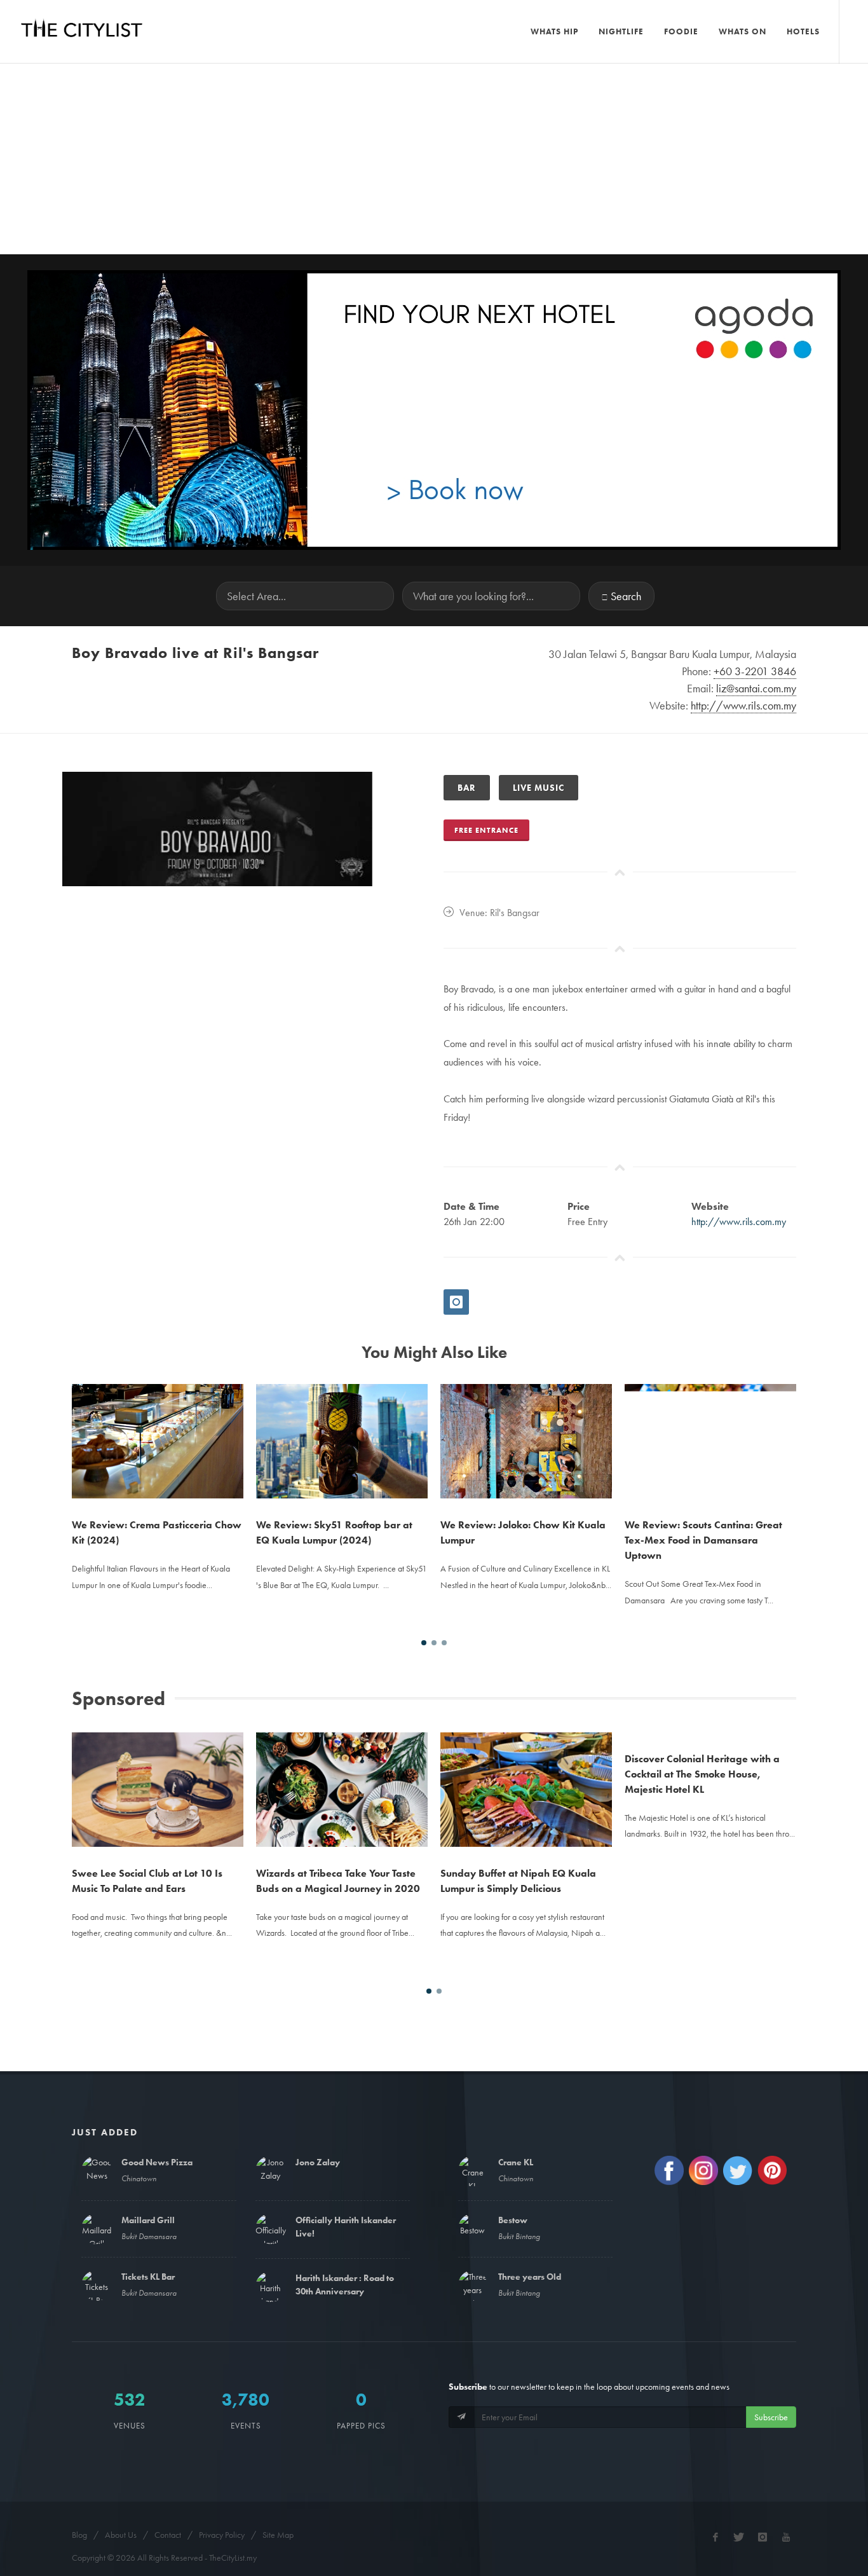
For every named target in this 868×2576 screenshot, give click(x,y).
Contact (168, 2535)
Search (626, 596)
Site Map (278, 2535)
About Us (121, 2535)
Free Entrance (486, 830)
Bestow (513, 2220)
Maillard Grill (148, 2220)
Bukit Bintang (519, 2236)
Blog (79, 2535)
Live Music (539, 788)
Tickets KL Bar (148, 2277)
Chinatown (139, 2178)
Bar (467, 788)
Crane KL (516, 2162)
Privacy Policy (222, 2535)
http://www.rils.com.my (739, 1222)
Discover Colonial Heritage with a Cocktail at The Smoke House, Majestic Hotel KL (702, 1888)
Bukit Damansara (149, 2236)
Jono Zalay (318, 2162)
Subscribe (771, 2417)
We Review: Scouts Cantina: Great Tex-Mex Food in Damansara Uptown (703, 1540)
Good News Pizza (157, 2162)
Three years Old (530, 2277)
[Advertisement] (434, 159)
